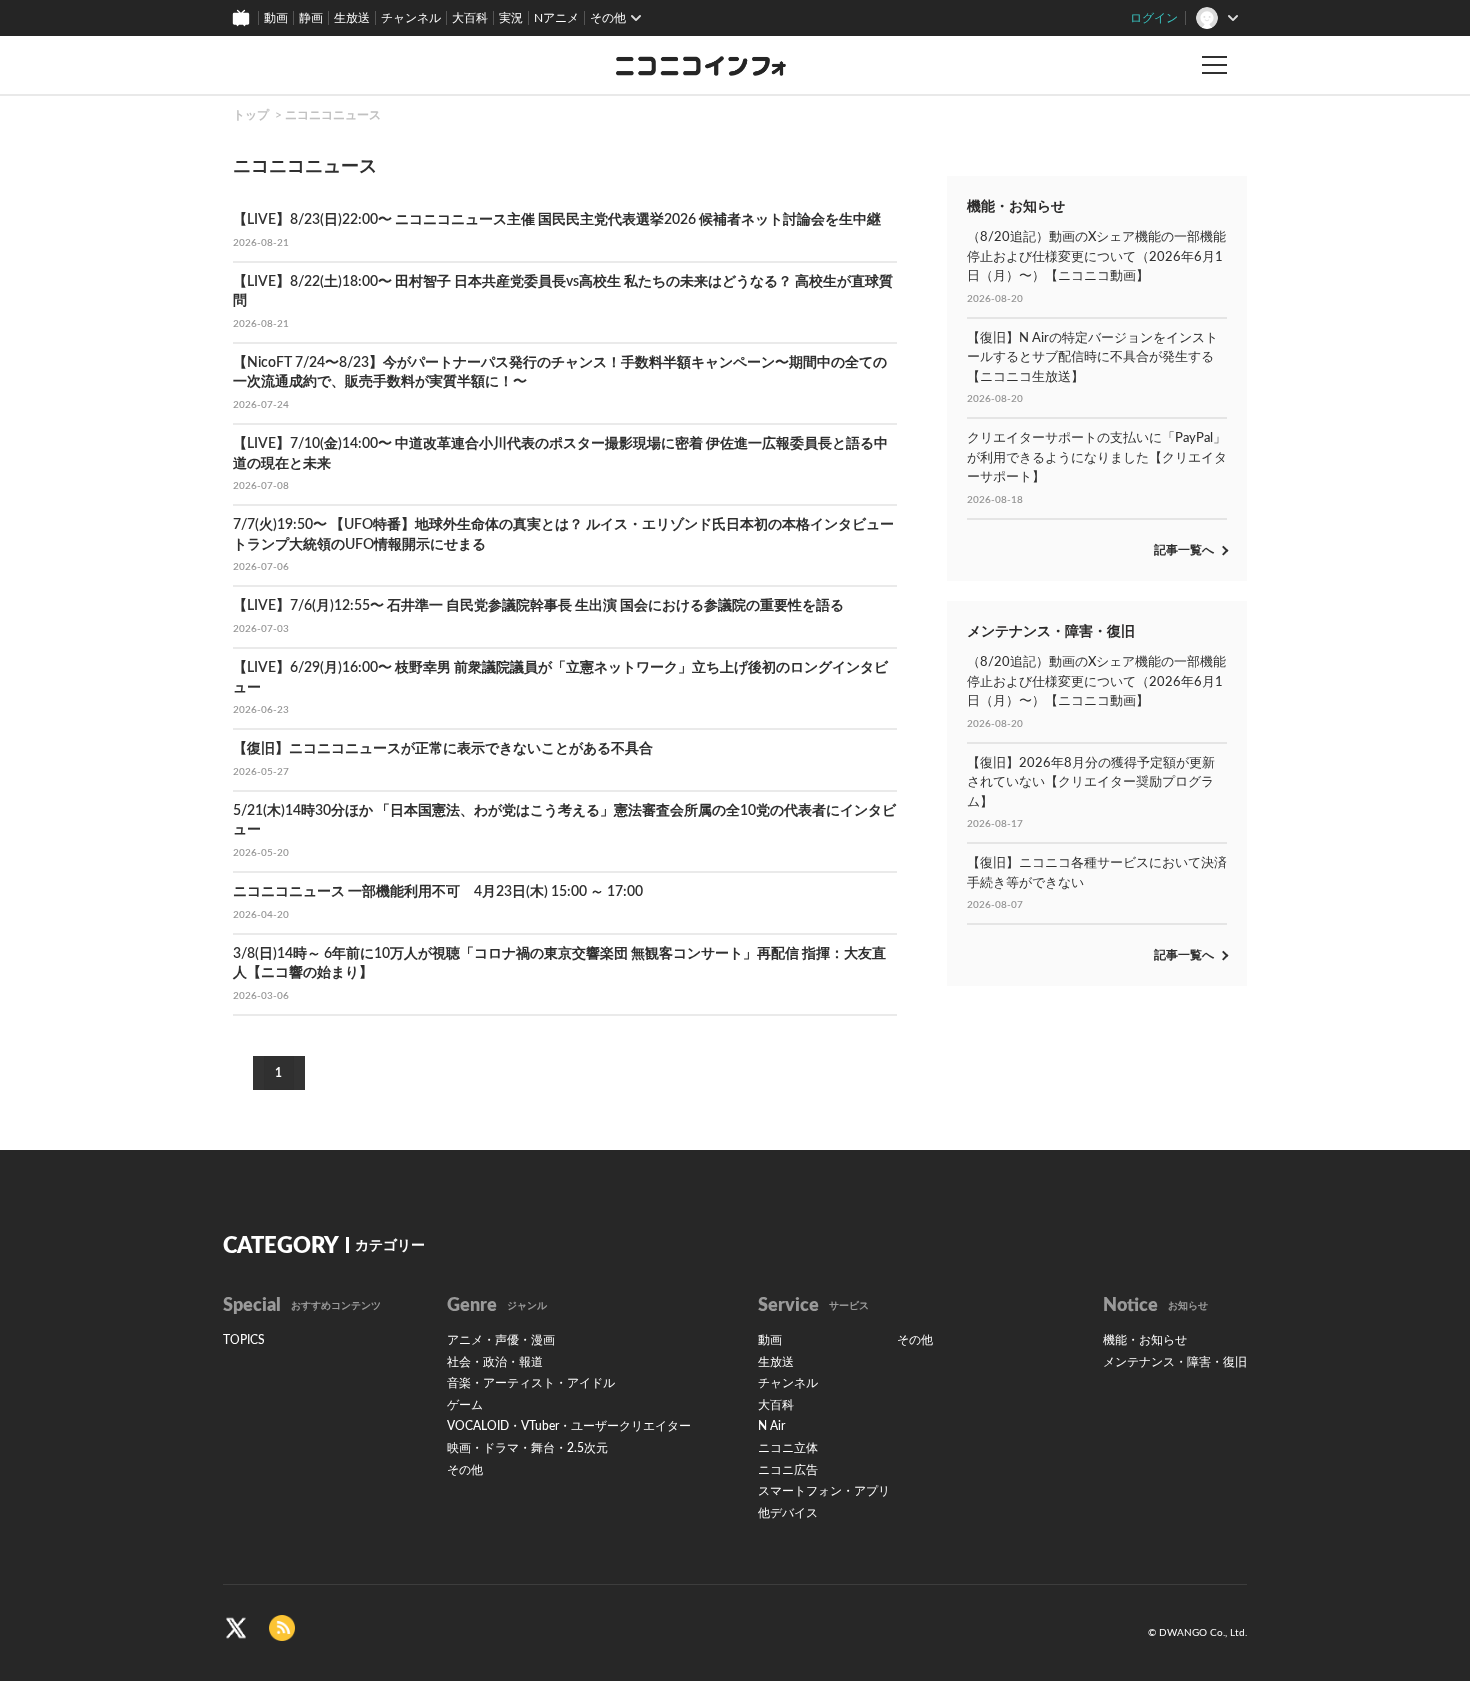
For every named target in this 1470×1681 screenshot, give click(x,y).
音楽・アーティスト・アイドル (531, 1383)
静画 (311, 18)
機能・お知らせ (1145, 1340)
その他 (465, 1470)
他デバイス (788, 1513)
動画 (276, 18)
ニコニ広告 (788, 1470)
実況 (511, 18)
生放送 (352, 18)
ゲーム (465, 1405)
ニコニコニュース (333, 115)
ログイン (1154, 18)
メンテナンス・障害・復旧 (1175, 1362)
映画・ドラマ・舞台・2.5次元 (527, 1448)
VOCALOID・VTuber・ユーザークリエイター (569, 1426)
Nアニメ (556, 18)
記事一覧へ (1184, 550)
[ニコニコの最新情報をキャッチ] (282, 1628)
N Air (771, 1426)
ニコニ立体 (788, 1448)
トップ (251, 115)
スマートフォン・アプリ (824, 1491)
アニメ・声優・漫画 (501, 1340)
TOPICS (244, 1340)
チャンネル (411, 18)
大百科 (470, 18)
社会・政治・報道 (495, 1362)
